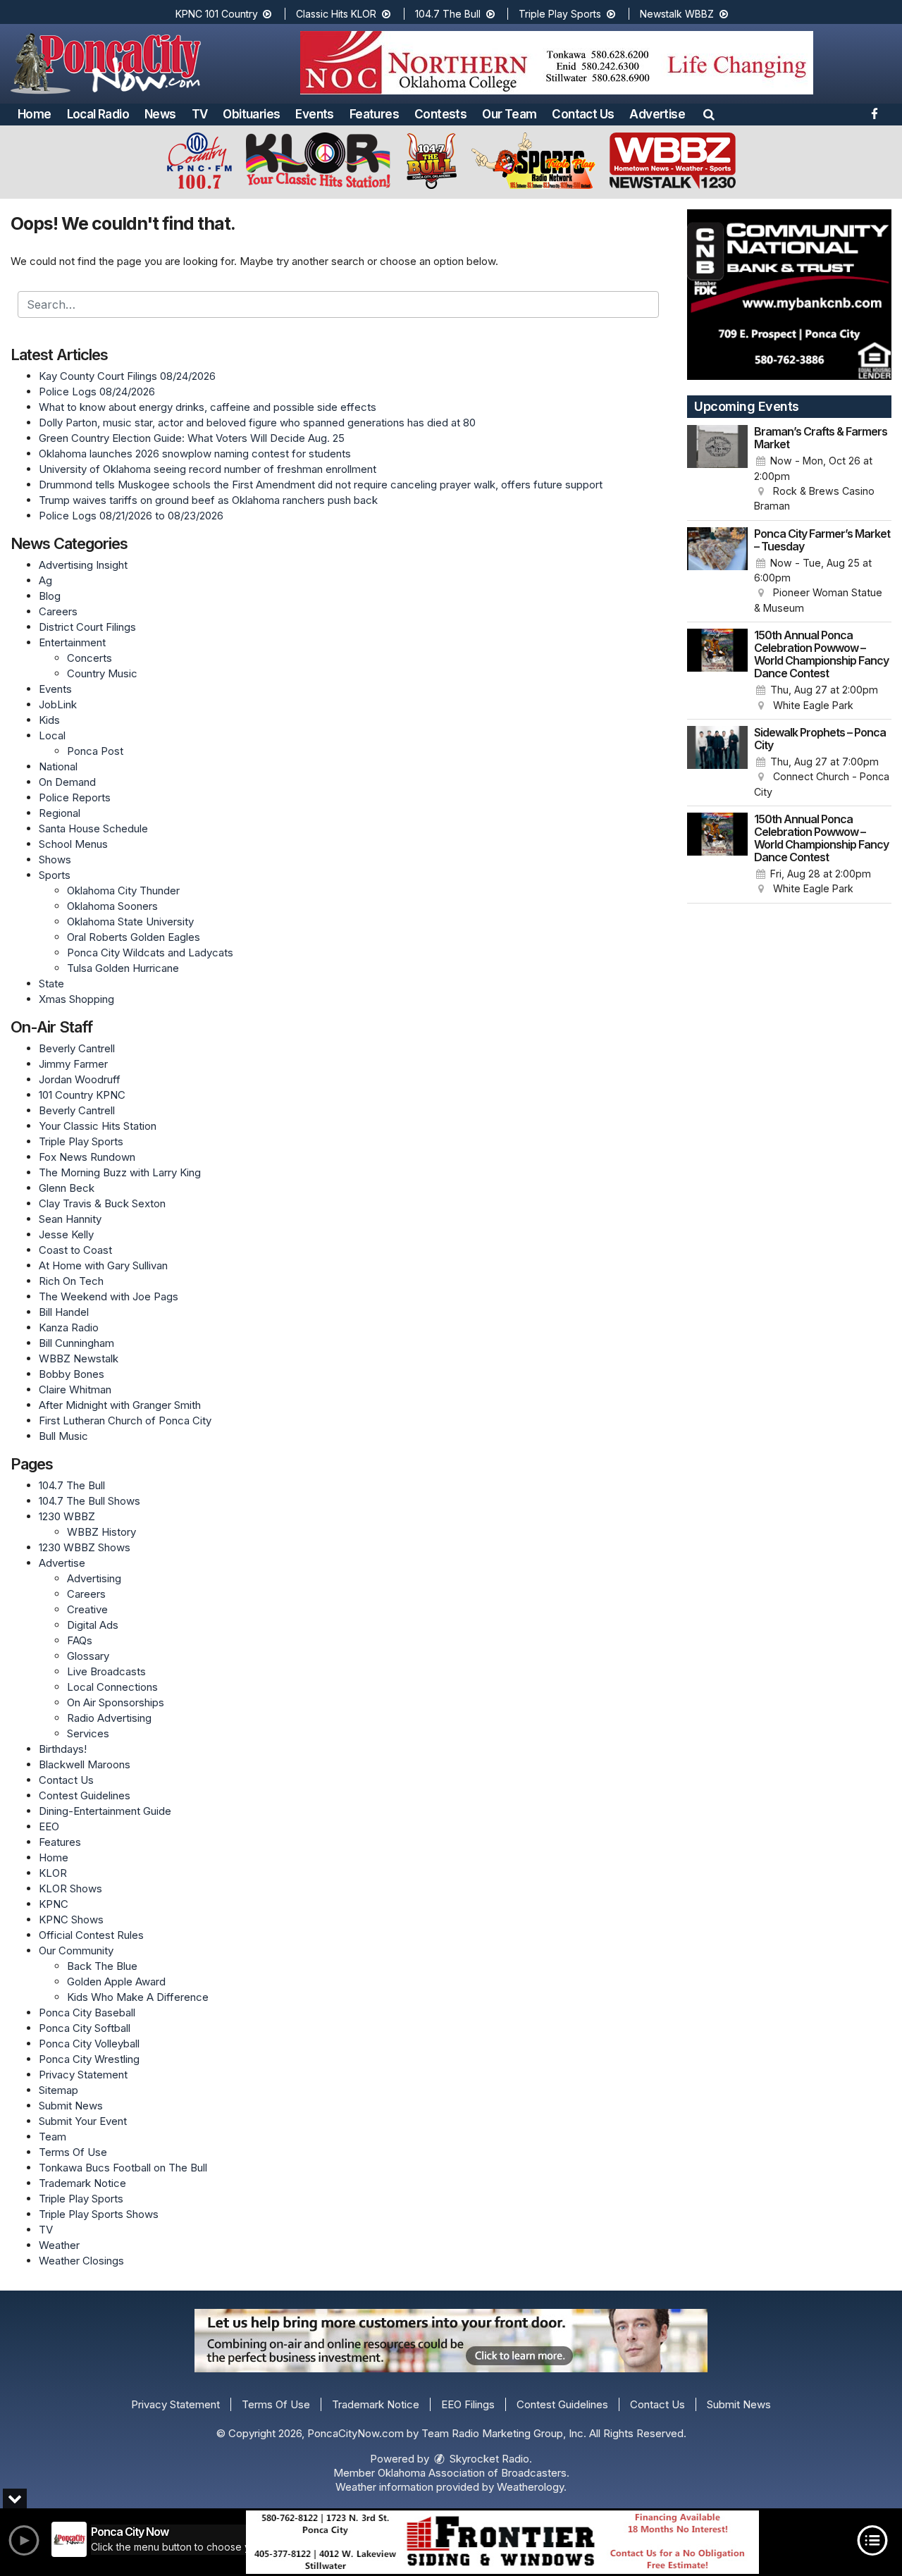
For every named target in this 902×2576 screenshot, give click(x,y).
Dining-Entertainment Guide (105, 1811)
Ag (45, 580)
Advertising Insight (83, 565)
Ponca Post (95, 751)
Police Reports (75, 797)
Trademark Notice (82, 2183)
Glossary (88, 1656)
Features (374, 114)
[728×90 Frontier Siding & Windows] (502, 2542)
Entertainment (72, 642)
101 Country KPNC (82, 1095)
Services (88, 1733)
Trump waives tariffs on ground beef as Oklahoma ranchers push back (208, 500)
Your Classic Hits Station (98, 1126)
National (58, 766)
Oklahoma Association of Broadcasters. (474, 2473)
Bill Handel (64, 1312)
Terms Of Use (73, 2152)
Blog (50, 596)
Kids (49, 720)
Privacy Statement (83, 2075)
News (160, 114)
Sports (55, 875)
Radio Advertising (109, 1718)
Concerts (89, 658)
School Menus (73, 844)
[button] (709, 114)
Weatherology (530, 2487)
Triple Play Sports (561, 14)
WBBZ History (101, 1532)
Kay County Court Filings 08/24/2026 (127, 376)
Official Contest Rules (91, 1935)
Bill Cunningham (76, 1343)
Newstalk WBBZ (678, 14)
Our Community (76, 1951)
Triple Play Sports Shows (99, 2214)
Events (314, 114)
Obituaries (251, 114)
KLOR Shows (70, 1888)
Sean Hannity (70, 1219)
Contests (440, 114)
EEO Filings (468, 2404)
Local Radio (98, 114)
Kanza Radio (69, 1327)
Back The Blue (102, 1966)
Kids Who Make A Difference (138, 1997)
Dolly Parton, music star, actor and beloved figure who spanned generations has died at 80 (257, 423)
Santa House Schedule (93, 828)
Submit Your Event (83, 2121)
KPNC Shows (71, 1919)
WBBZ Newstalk (79, 1358)
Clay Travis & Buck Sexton (102, 1203)
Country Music (102, 673)
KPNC (54, 1904)
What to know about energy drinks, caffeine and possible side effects (208, 407)
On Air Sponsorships (116, 1702)
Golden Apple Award (116, 1982)
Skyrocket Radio (488, 2459)
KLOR (53, 1873)
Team (52, 2137)
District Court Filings (87, 627)
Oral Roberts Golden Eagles (134, 937)
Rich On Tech (71, 1281)
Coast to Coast (75, 1250)
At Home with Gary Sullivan (103, 1265)
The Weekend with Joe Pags (109, 1296)
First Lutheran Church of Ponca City (125, 1421)
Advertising (94, 1578)
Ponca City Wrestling (89, 2059)
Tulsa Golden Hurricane (123, 968)
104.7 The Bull (449, 14)
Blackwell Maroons (85, 1764)
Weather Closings (81, 2261)
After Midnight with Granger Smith (120, 1405)
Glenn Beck (67, 1188)
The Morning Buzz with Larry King (120, 1172)
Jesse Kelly (66, 1234)
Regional (60, 813)
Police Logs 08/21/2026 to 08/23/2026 (131, 516)
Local (52, 735)
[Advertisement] (557, 63)
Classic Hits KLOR (338, 14)
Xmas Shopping (76, 999)
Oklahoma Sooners (112, 906)
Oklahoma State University (130, 922)
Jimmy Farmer (73, 1064)
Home (35, 114)
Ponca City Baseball (87, 2013)
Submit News (71, 2106)
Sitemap (58, 2090)
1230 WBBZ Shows (85, 1547)
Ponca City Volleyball (89, 2044)
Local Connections (112, 1687)
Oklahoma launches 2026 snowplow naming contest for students (195, 454)
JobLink (58, 704)
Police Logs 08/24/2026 (97, 392)
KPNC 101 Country (218, 14)
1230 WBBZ (67, 1516)
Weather (59, 2245)
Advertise (657, 114)
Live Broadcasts (106, 1671)
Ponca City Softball (85, 2028)
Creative (87, 1609)
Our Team (509, 114)
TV (200, 114)
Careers (58, 611)
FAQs (80, 1640)
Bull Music (63, 1436)
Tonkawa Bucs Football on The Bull (123, 2168)
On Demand (67, 782)
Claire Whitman (75, 1389)
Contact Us (583, 114)
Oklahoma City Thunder (123, 890)
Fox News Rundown (87, 1157)
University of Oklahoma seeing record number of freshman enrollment (208, 469)
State (51, 984)
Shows (55, 859)
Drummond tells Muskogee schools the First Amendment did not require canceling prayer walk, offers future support (321, 485)
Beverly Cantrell (77, 1048)
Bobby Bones (72, 1374)
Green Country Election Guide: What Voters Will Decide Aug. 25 (192, 438)
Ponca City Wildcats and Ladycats (150, 953)
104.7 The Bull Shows (89, 1501)
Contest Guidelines (85, 1795)
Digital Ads (93, 1625)
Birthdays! (63, 1749)
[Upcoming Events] (717, 469)
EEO (49, 1826)
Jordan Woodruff (80, 1079)
